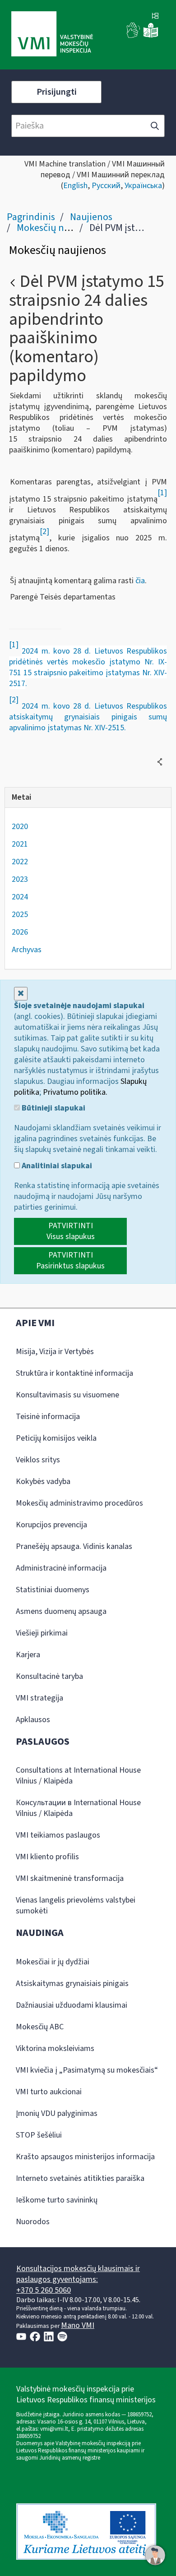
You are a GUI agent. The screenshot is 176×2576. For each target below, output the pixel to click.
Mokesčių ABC (40, 2027)
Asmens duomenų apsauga (61, 1611)
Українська (143, 186)
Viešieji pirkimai (42, 1633)
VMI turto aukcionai (49, 2092)
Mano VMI (78, 2325)
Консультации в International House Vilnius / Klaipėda (78, 1808)
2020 (20, 827)
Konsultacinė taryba (49, 1676)
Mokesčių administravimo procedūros (79, 1503)
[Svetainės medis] (155, 17)
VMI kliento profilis (47, 1857)
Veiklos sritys (38, 1460)
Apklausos (33, 1720)
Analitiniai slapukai (56, 1166)
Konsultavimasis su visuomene (67, 1395)
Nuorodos (33, 2222)
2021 (20, 844)
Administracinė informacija (61, 1568)
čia (140, 581)
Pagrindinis (31, 217)
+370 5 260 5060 (44, 2290)
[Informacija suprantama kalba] (151, 36)
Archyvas (27, 950)
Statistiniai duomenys (53, 1590)
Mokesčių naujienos (58, 228)
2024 (20, 897)
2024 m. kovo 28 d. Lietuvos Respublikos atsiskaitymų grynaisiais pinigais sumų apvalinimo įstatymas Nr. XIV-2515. (88, 717)
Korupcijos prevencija (51, 1525)
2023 (20, 879)
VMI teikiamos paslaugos (58, 1835)
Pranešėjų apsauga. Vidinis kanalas (74, 1546)
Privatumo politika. (75, 1092)
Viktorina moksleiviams (55, 2048)
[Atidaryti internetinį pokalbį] (155, 2555)
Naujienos (91, 217)
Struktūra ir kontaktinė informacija (74, 1373)
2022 (20, 862)
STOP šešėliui (39, 2135)
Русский (106, 186)
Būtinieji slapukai (53, 1108)
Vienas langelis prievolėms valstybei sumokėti (76, 1906)
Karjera (28, 1655)
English (75, 186)
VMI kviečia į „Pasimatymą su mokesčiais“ (87, 2070)
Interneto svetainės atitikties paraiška (80, 2178)
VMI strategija (39, 1698)
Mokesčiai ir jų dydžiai (53, 1962)
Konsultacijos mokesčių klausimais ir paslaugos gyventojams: (78, 2274)
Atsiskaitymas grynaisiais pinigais (72, 1984)
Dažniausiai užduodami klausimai (72, 2005)
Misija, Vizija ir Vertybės (55, 1352)
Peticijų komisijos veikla (56, 1438)
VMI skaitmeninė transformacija (70, 1878)
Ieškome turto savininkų (57, 2200)
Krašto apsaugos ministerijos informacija (85, 2157)
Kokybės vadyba (43, 1482)
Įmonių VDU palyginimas (57, 2113)
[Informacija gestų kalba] (134, 36)
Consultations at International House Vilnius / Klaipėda (78, 1776)
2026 (20, 932)
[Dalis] (160, 762)
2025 (20, 915)
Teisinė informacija (48, 1417)
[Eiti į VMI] (52, 35)
